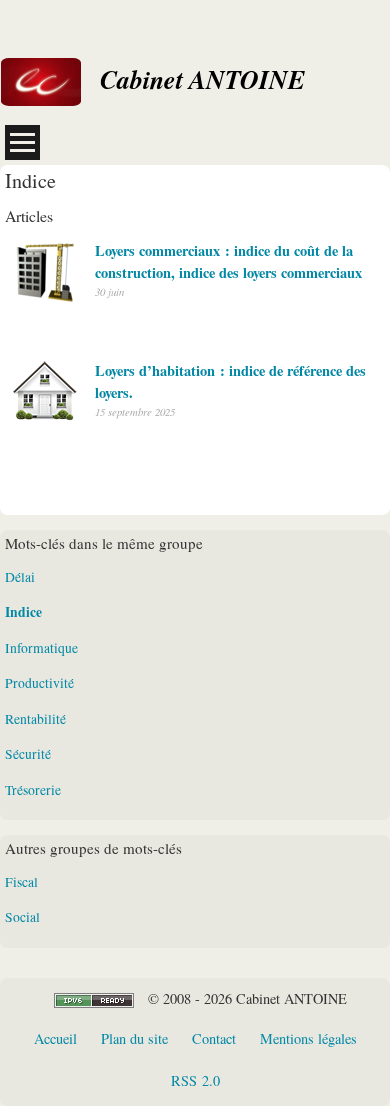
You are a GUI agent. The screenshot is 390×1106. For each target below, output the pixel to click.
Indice (23, 612)
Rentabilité (35, 719)
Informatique (41, 648)
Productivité (39, 683)
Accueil (55, 1038)
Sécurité (28, 754)
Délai (20, 577)
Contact (214, 1038)
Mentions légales (308, 1038)
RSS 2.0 (195, 1080)
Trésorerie (33, 790)
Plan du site (134, 1038)
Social (22, 917)
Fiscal (21, 882)
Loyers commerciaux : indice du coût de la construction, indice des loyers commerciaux (228, 261)
